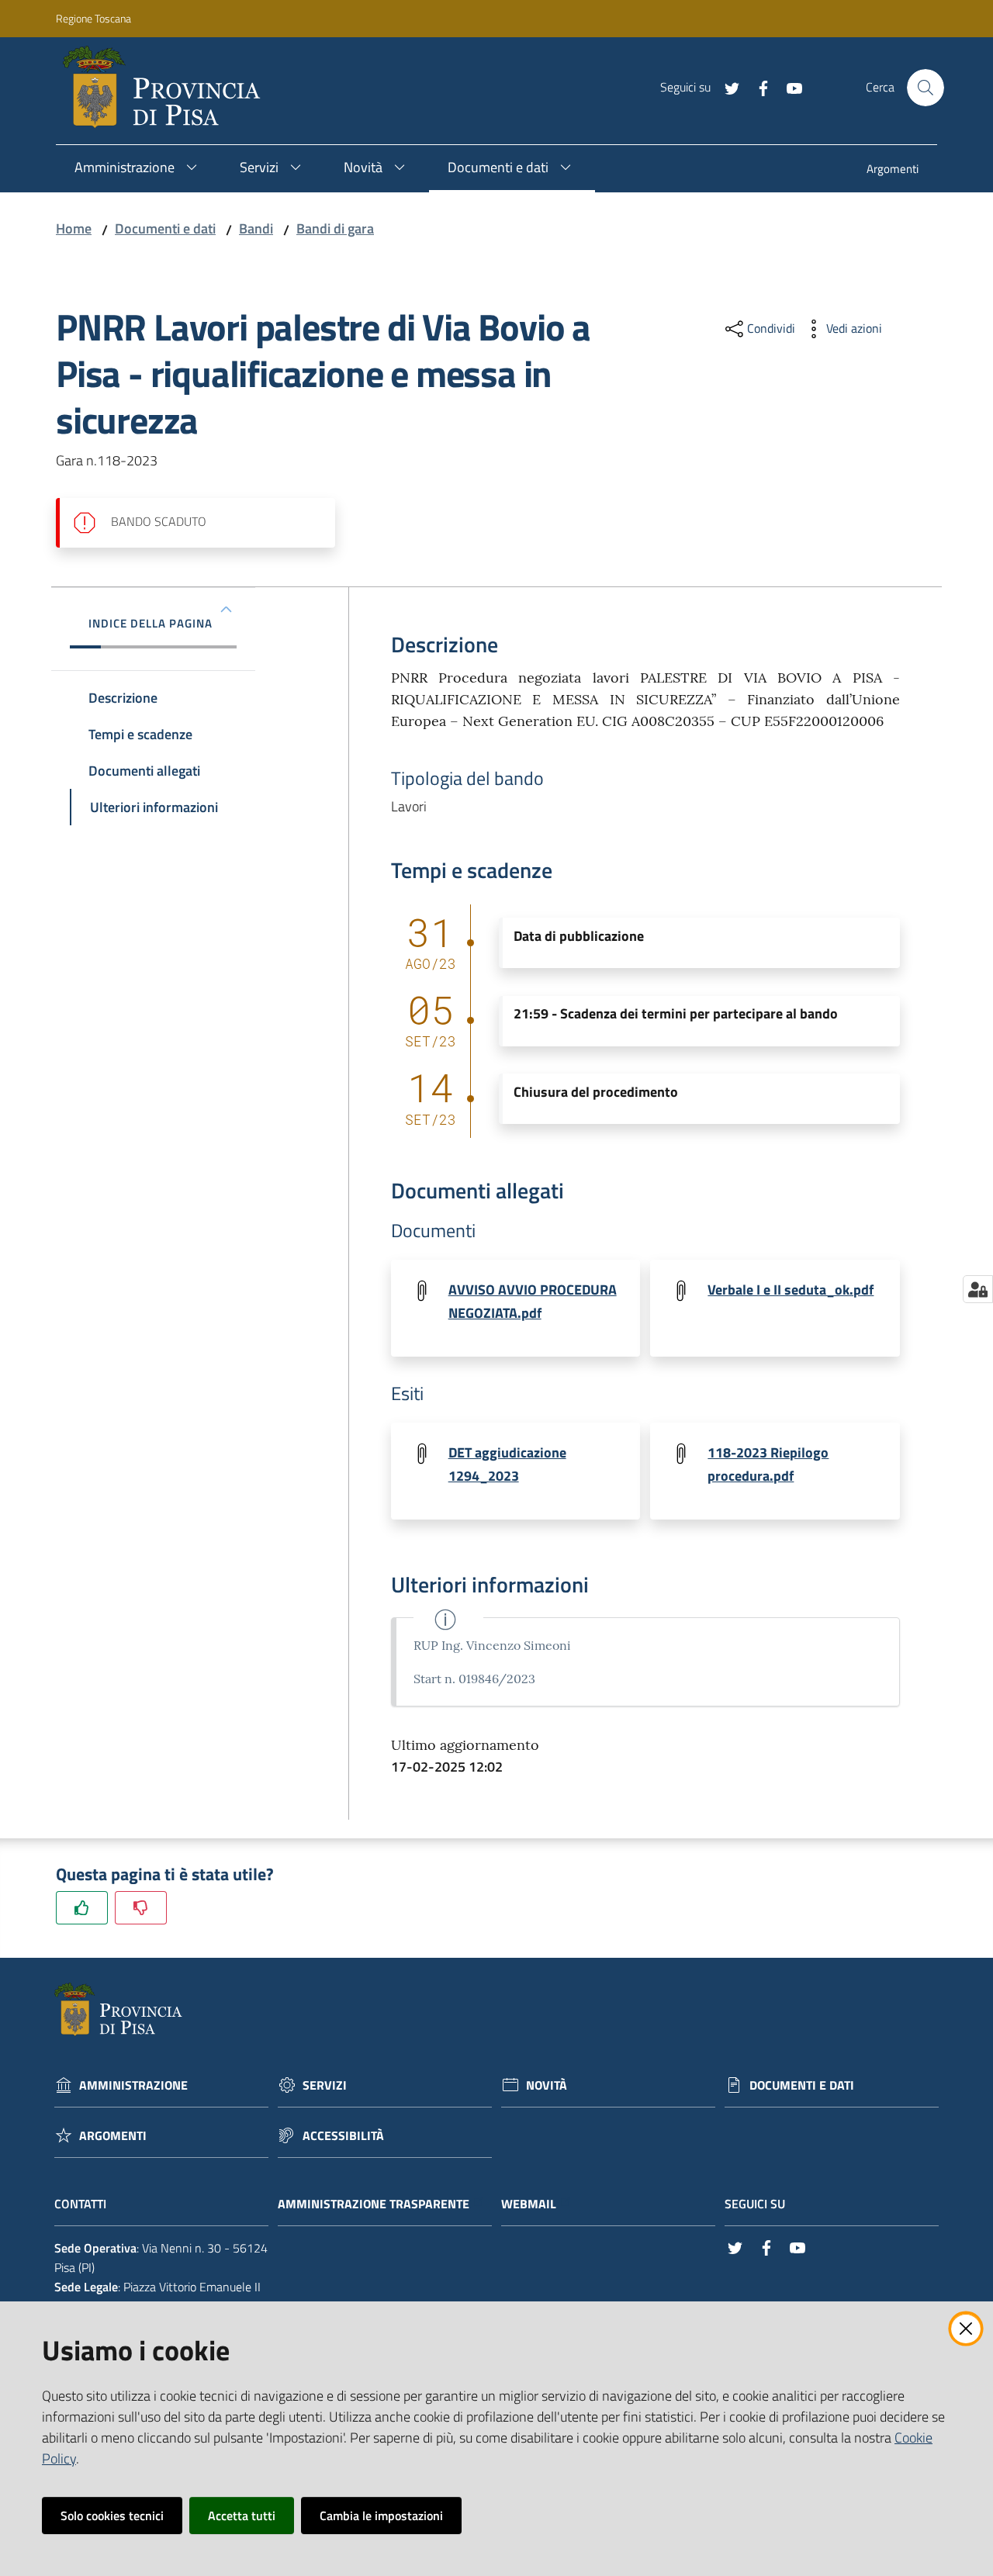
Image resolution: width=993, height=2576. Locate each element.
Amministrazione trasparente (374, 2204)
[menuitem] (893, 170)
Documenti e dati (165, 228)
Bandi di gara (335, 228)
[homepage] (168, 88)
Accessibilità (343, 2136)
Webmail (529, 2204)
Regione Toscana (93, 18)
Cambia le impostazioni (381, 2515)
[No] (141, 1908)
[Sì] (82, 1908)
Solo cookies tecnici (112, 2515)
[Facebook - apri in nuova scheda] (757, 87)
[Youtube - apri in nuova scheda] (788, 87)
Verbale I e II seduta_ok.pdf (791, 1290)
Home (74, 228)
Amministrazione (133, 2085)
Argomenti (113, 2136)
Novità (547, 2085)
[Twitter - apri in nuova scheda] (726, 87)
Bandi (256, 228)
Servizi (325, 2085)
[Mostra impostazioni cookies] (978, 1289)
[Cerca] (926, 88)
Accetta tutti (242, 2515)
